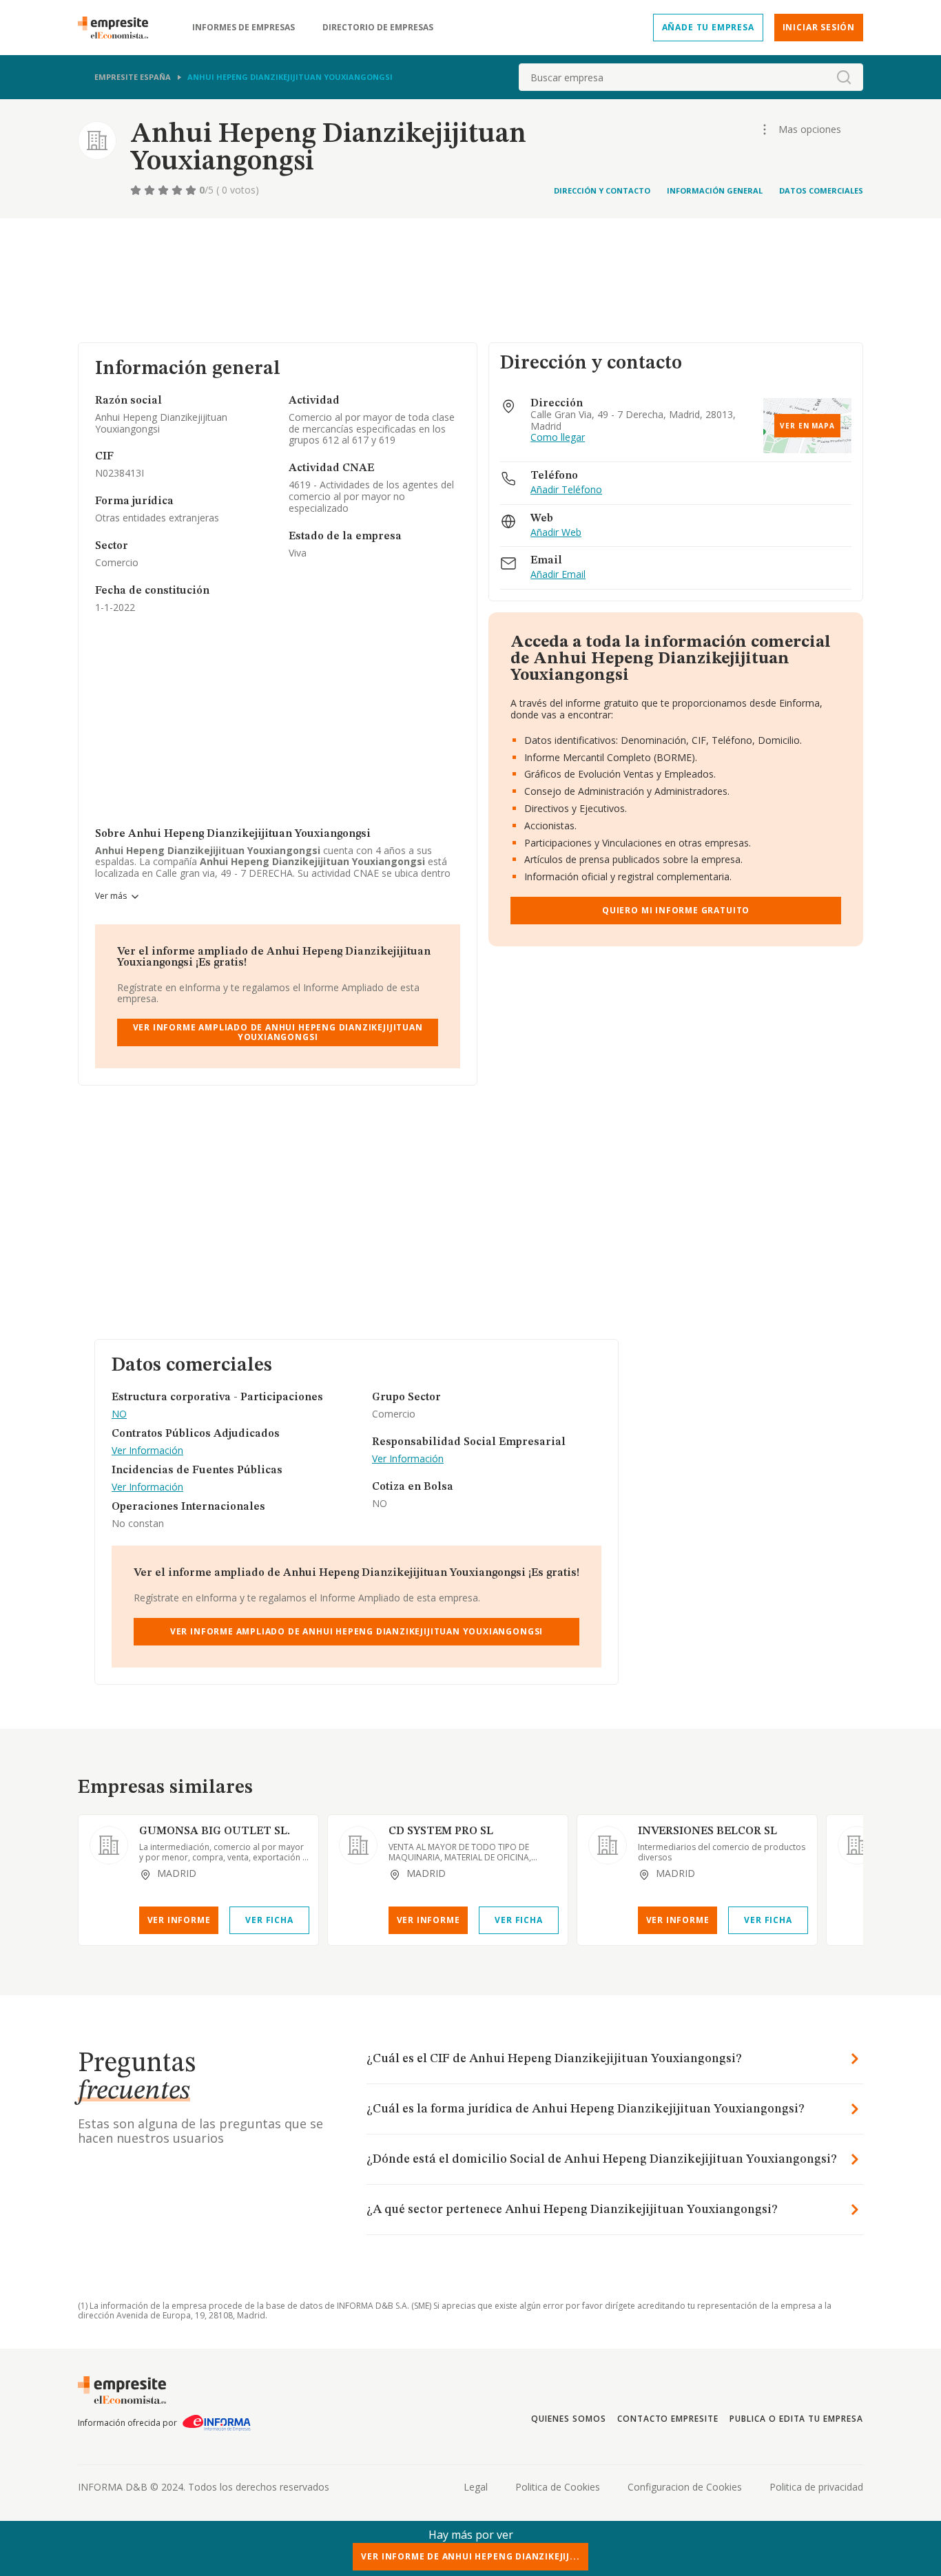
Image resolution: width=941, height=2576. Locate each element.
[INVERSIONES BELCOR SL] (608, 1845)
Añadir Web (556, 533)
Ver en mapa (807, 426)
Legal (476, 2487)
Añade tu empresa (708, 27)
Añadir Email (558, 575)
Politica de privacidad (816, 2487)
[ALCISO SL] (857, 1845)
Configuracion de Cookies (685, 2487)
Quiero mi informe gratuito (676, 910)
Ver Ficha (269, 1920)
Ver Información (147, 1451)
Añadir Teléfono (566, 490)
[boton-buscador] (844, 77)
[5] (192, 190)
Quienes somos (568, 2419)
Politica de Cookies (558, 2487)
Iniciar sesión (819, 27)
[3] (165, 190)
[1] (137, 190)
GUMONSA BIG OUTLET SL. (215, 1831)
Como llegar (558, 438)
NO (119, 1414)
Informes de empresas (244, 28)
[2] (151, 190)
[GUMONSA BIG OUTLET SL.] (109, 1845)
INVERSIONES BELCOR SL (707, 1831)
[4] (178, 190)
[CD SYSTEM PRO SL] (358, 1845)
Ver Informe (179, 1920)
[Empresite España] (118, 28)
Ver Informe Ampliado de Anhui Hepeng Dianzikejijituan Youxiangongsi (278, 1032)
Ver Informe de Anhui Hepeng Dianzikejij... (470, 2556)
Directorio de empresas (378, 28)
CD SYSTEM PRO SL (441, 1831)
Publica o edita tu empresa (796, 2419)
